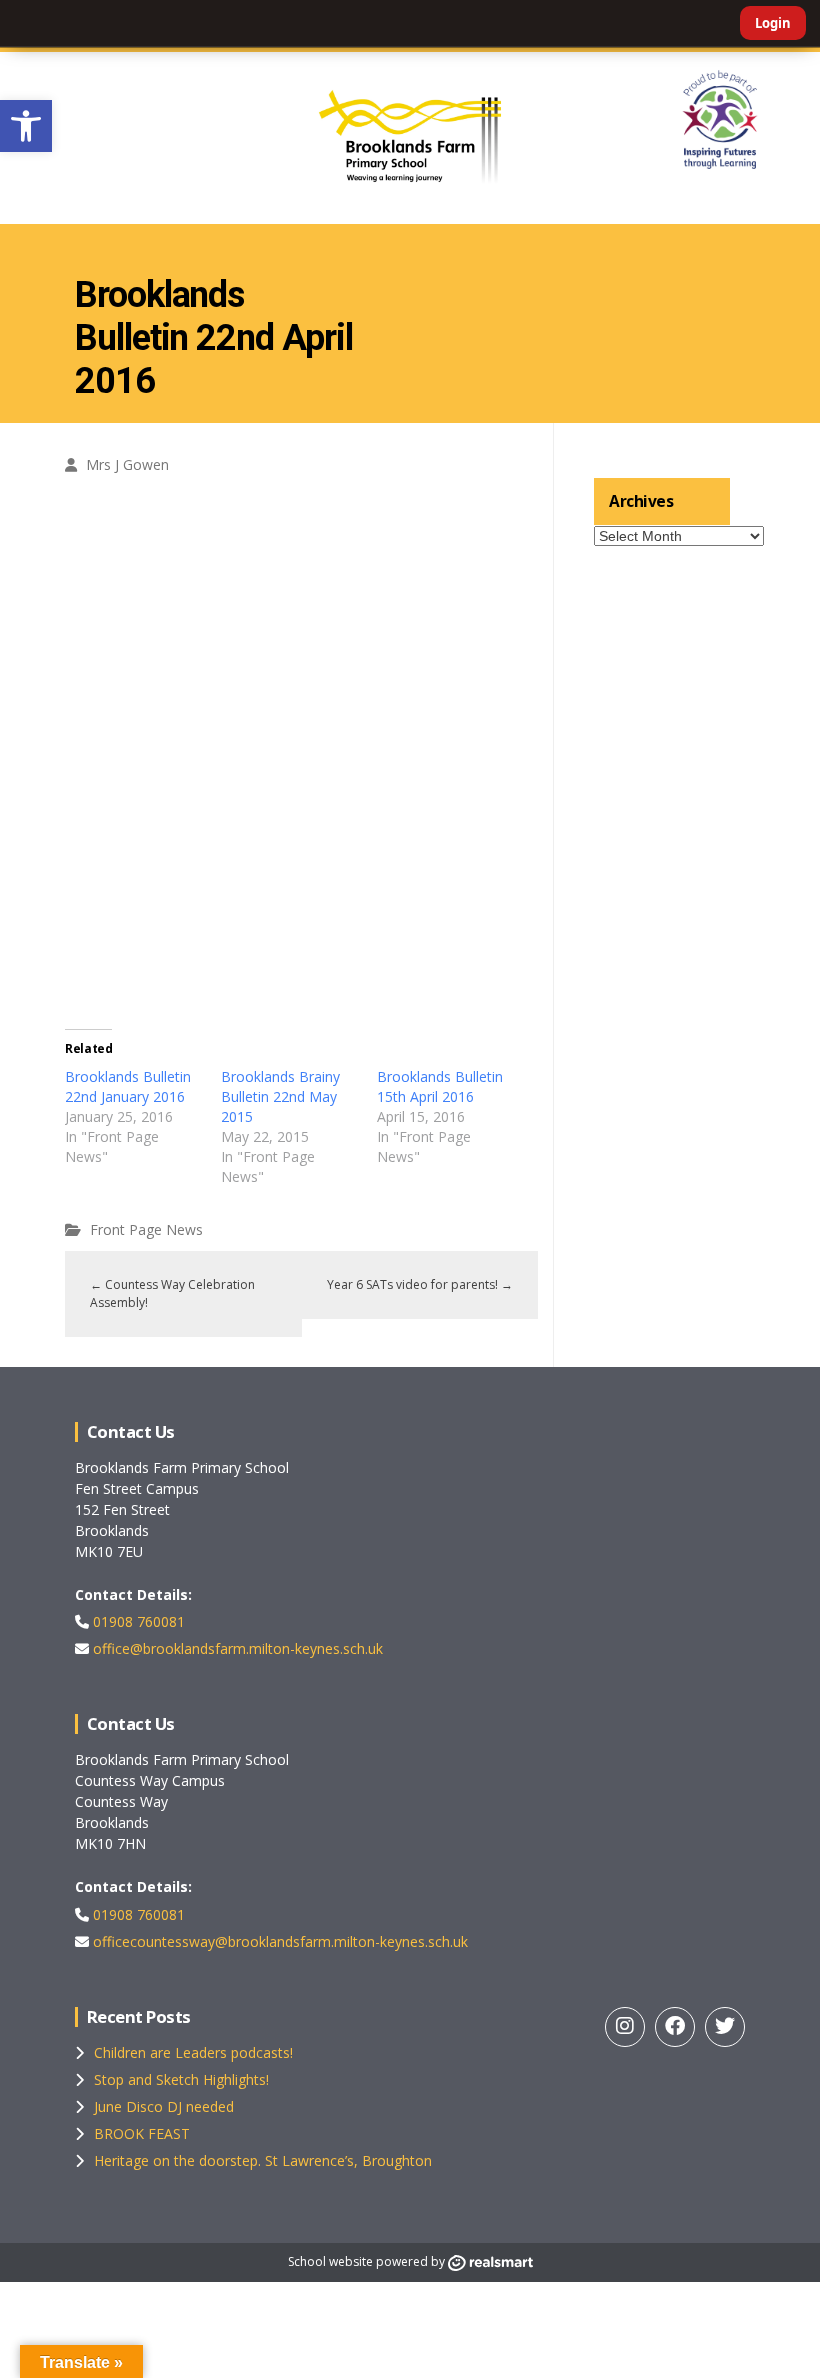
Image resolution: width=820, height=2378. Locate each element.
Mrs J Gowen (127, 464)
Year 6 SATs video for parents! (420, 1284)
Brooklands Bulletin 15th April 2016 (440, 1086)
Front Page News (146, 1229)
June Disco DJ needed (164, 2106)
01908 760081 (137, 1621)
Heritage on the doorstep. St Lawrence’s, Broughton (263, 2160)
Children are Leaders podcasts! (193, 2052)
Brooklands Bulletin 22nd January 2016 (128, 1086)
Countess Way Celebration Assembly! (172, 1293)
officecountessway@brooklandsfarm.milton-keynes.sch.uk (278, 1941)
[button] (26, 126)
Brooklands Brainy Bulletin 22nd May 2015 (280, 1096)
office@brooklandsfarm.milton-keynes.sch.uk (236, 1648)
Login (773, 23)
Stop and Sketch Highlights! (181, 2079)
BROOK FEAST (142, 2133)
